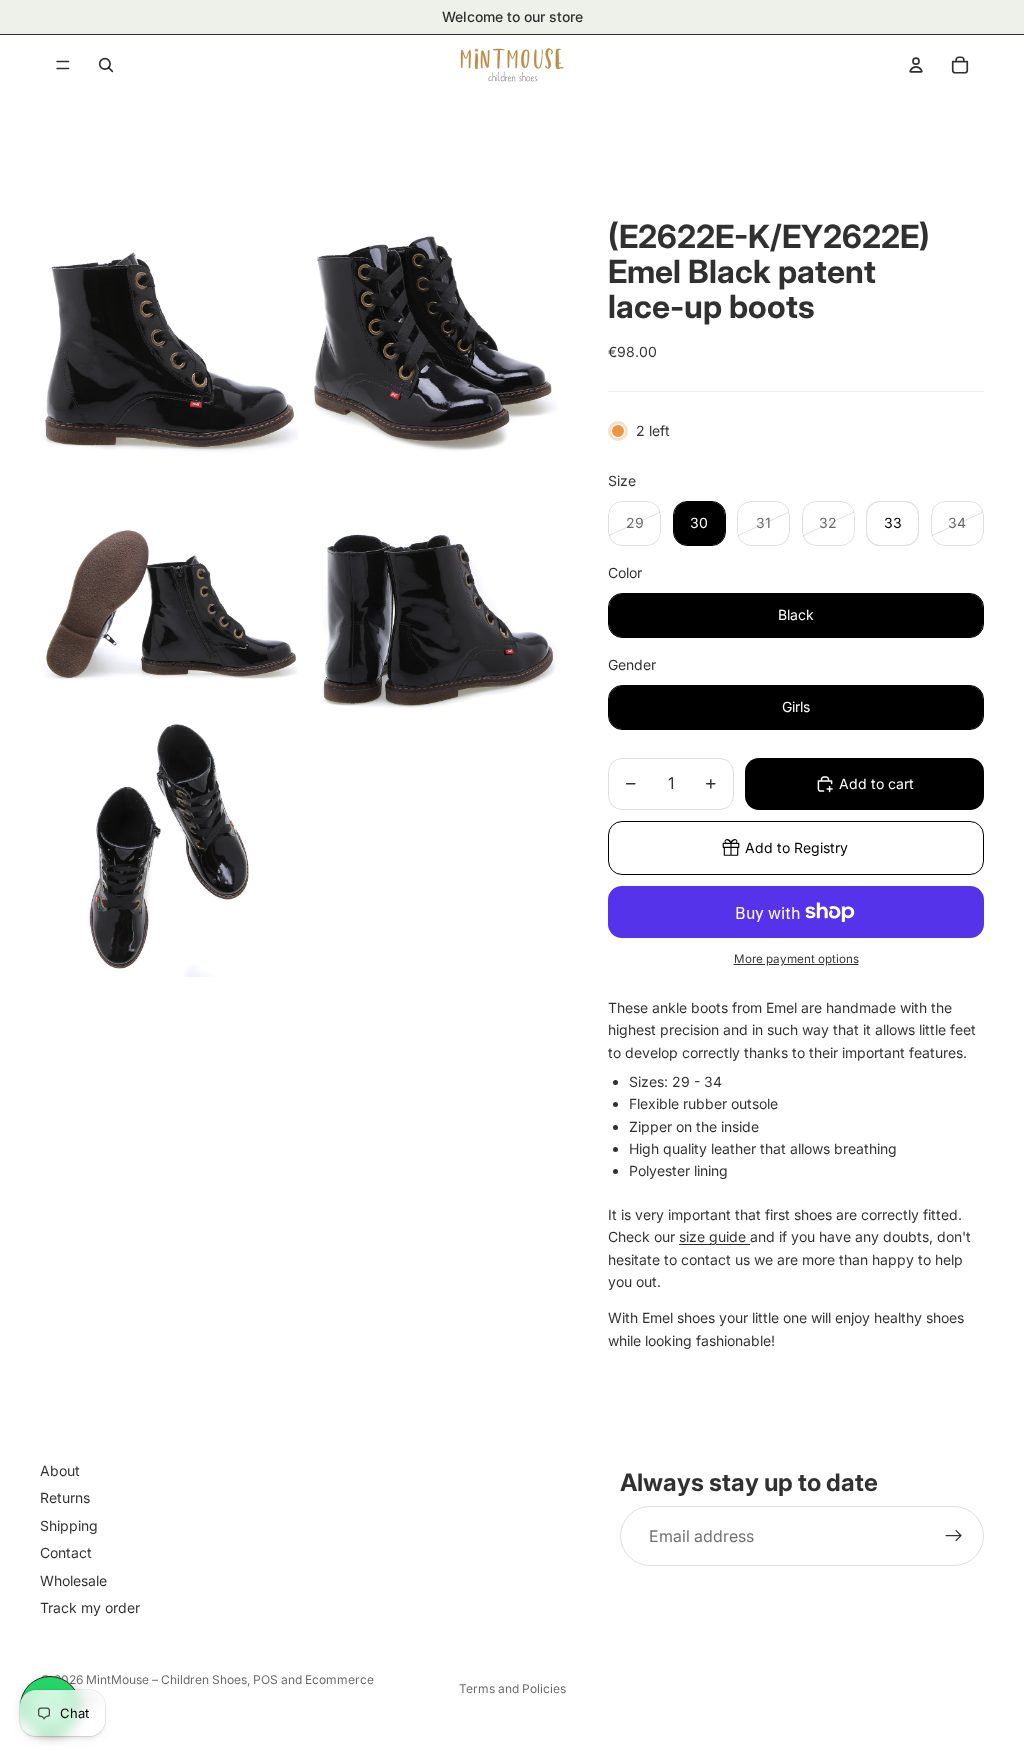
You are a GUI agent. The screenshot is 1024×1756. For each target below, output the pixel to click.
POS (265, 1679)
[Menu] (63, 65)
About (60, 1470)
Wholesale (73, 1580)
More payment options (796, 959)
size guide (714, 1236)
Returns (65, 1498)
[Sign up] (954, 1537)
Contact (66, 1552)
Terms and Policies (512, 1688)
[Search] (106, 65)
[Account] (916, 65)
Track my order (90, 1607)
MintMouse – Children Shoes (166, 1679)
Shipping (69, 1525)
